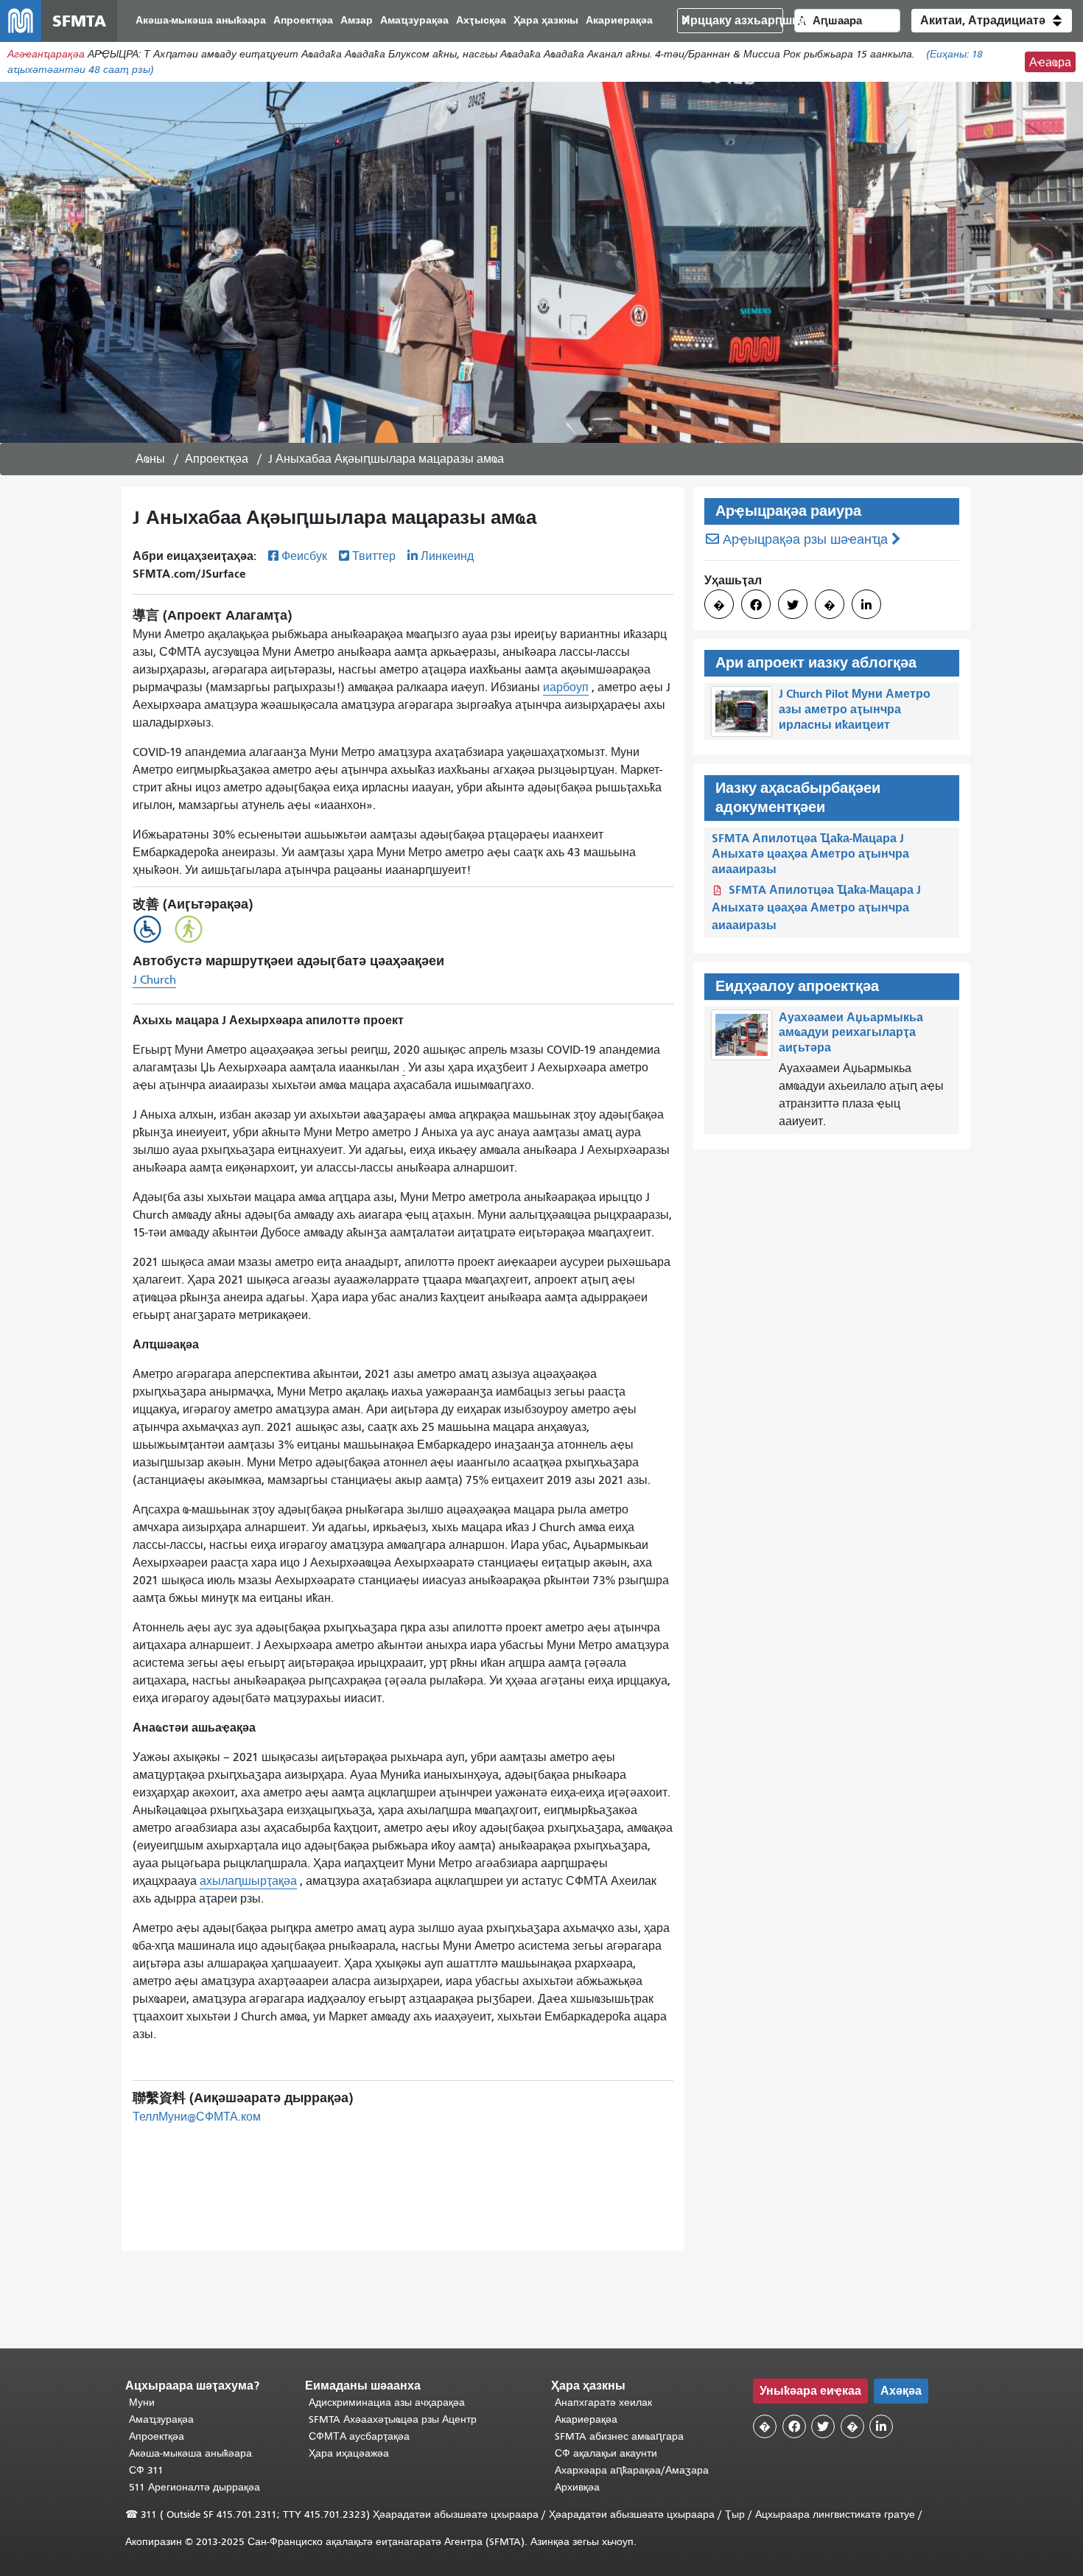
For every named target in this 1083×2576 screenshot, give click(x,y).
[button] (992, 21)
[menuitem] (201, 21)
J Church (154, 980)
